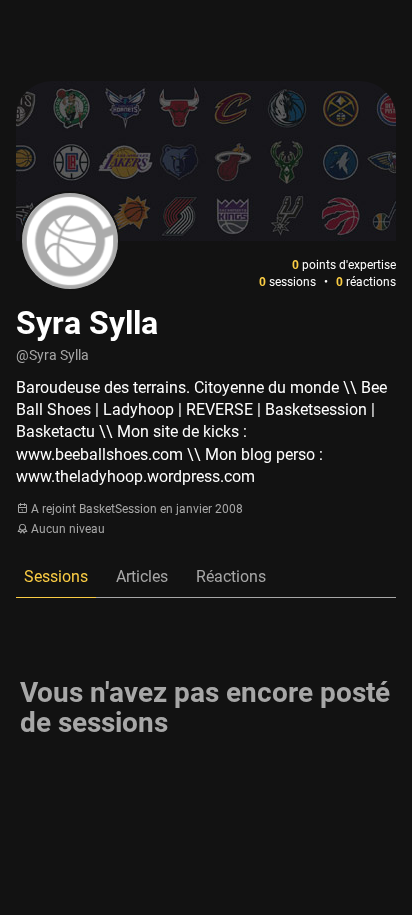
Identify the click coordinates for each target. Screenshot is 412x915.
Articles (142, 576)
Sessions (56, 576)
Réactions (231, 576)
